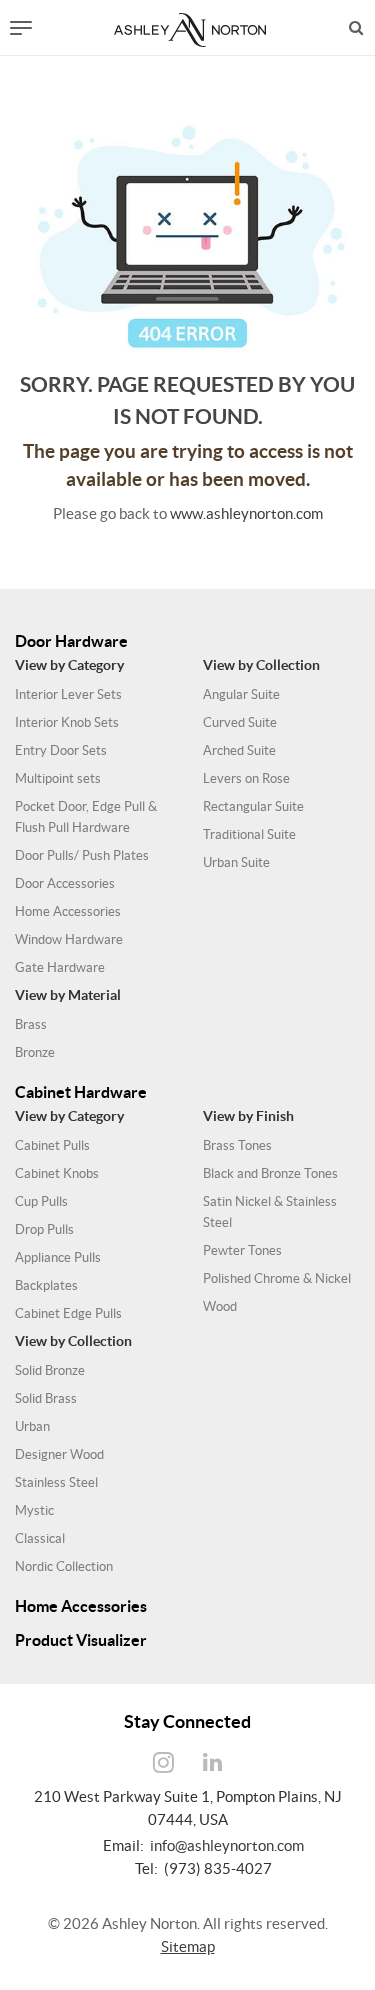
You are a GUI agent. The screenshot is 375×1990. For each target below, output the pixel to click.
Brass (31, 1024)
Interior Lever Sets (68, 694)
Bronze (35, 1052)
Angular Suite (241, 694)
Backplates (46, 1285)
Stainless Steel (56, 1482)
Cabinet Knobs (57, 1173)
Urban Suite (236, 862)
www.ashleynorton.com (246, 513)
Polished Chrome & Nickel (277, 1278)
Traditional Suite (249, 834)
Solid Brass (46, 1398)
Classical (40, 1538)
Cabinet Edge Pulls (68, 1313)
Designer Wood (59, 1454)
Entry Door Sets (61, 750)
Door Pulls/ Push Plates (82, 855)
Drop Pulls (44, 1229)
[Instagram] (163, 1763)
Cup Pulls (41, 1201)
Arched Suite (239, 750)
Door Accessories (65, 883)
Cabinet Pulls (52, 1145)
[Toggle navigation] (21, 28)
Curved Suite (240, 722)
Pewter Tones (242, 1250)
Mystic (34, 1510)
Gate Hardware (60, 967)
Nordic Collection (64, 1566)
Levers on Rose (246, 778)
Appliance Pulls (58, 1257)
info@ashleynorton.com (227, 1845)
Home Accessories (68, 911)
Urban (32, 1426)
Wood (220, 1306)
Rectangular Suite (253, 806)
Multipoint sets (58, 778)
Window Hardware (69, 939)
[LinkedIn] (212, 1763)
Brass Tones (237, 1145)
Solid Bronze (50, 1370)
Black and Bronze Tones (270, 1173)
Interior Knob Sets (67, 722)
